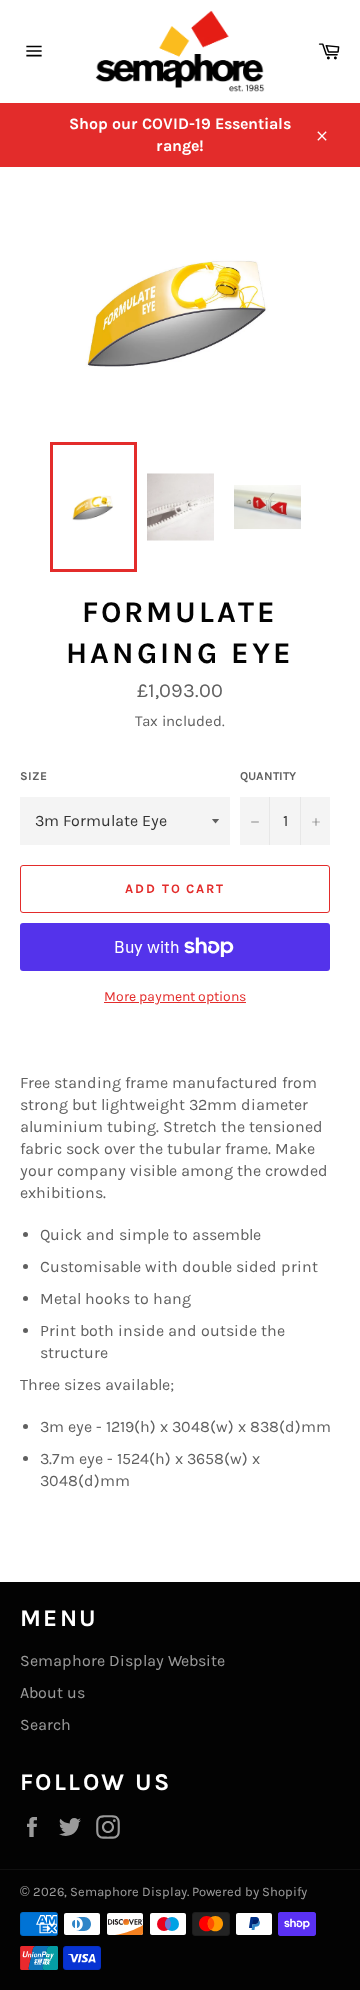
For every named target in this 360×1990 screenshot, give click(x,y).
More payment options (175, 996)
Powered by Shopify (249, 1891)
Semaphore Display (128, 1891)
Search (45, 1724)
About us (52, 1692)
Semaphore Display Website (122, 1660)
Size (33, 776)
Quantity (268, 776)
